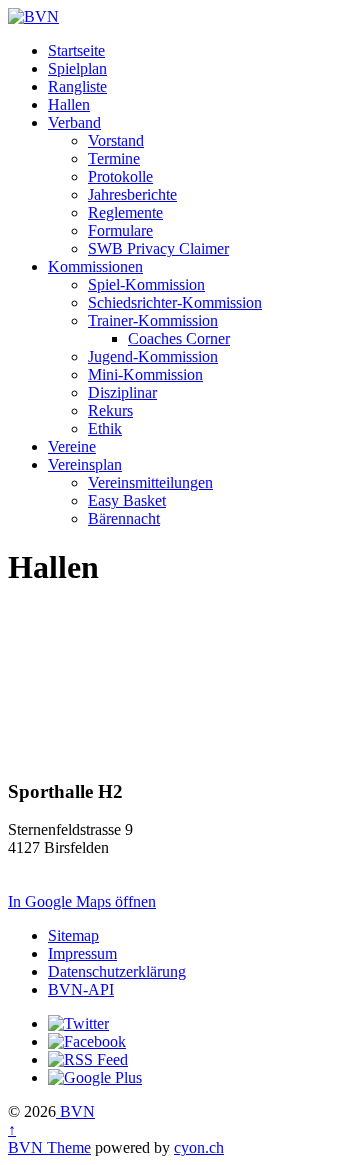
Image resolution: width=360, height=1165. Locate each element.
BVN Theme (49, 1147)
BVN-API (81, 989)
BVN (75, 1111)
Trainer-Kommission (153, 320)
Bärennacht (124, 518)
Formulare (120, 230)
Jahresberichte (132, 194)
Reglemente (125, 212)
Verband (74, 122)
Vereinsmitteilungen (150, 482)
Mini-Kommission (145, 374)
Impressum (82, 953)
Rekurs (110, 410)
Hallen (69, 104)
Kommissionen (95, 266)
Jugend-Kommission (153, 356)
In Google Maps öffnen (82, 901)
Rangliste (77, 86)
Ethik (105, 428)
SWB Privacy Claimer (158, 248)
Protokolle (120, 176)
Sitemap (73, 935)
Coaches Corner (179, 338)
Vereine (72, 446)
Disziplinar (122, 392)
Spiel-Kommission (146, 284)
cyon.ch (199, 1147)
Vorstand (116, 140)
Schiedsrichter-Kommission (175, 302)
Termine (114, 158)
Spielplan (77, 68)
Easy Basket (127, 500)
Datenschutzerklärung (117, 971)
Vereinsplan (85, 464)
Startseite (76, 50)
